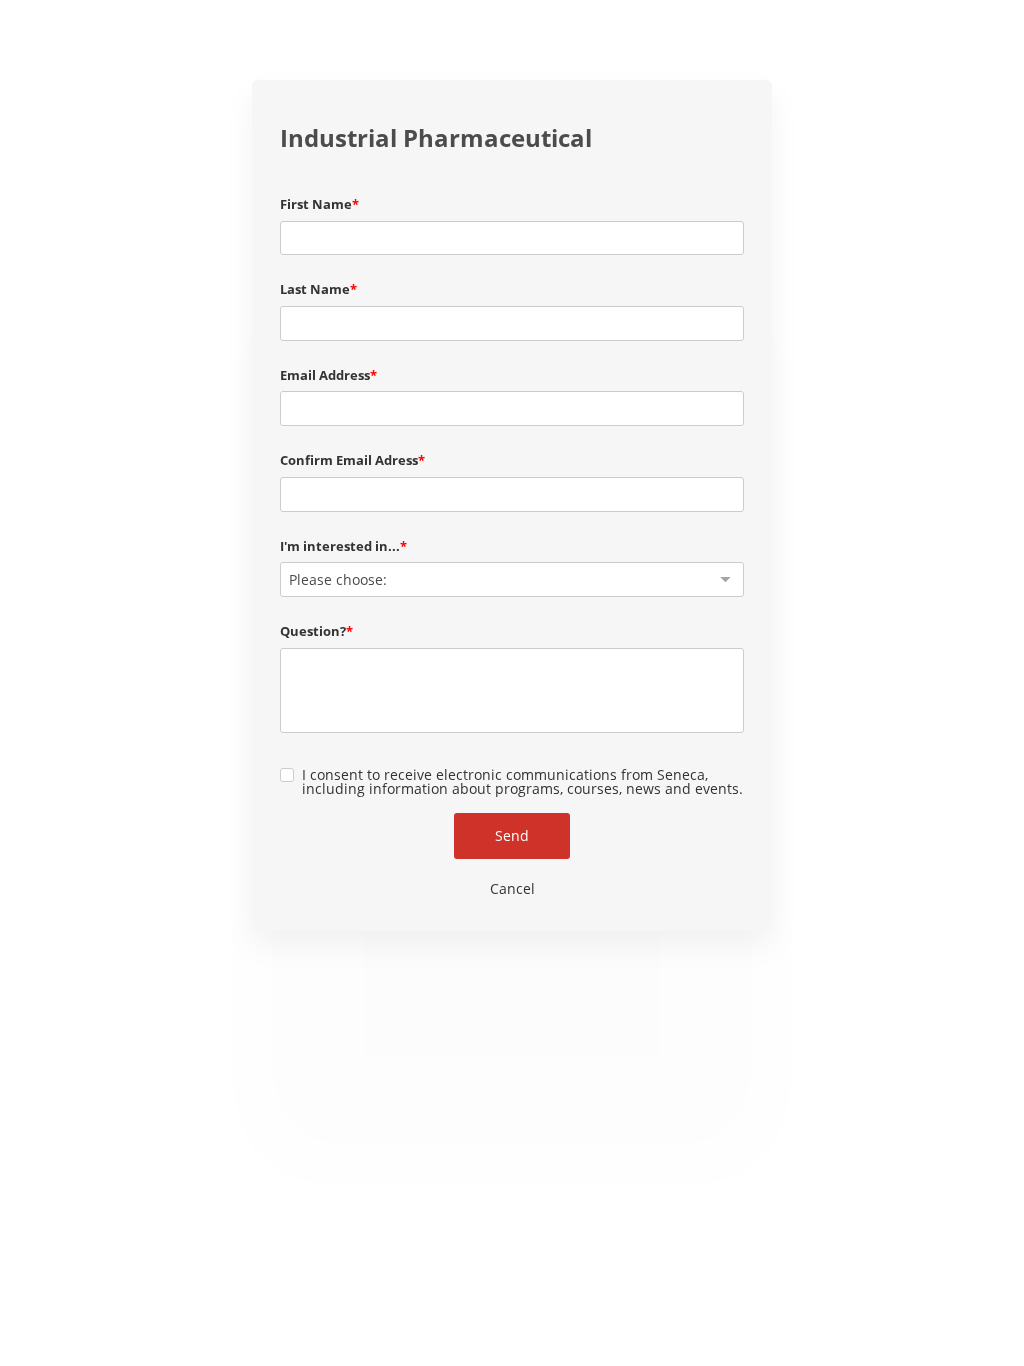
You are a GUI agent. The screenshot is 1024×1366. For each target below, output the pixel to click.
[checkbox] (287, 775)
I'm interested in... (340, 546)
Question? (313, 631)
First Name (316, 204)
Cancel (512, 888)
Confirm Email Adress (349, 460)
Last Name (315, 289)
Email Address (325, 375)
